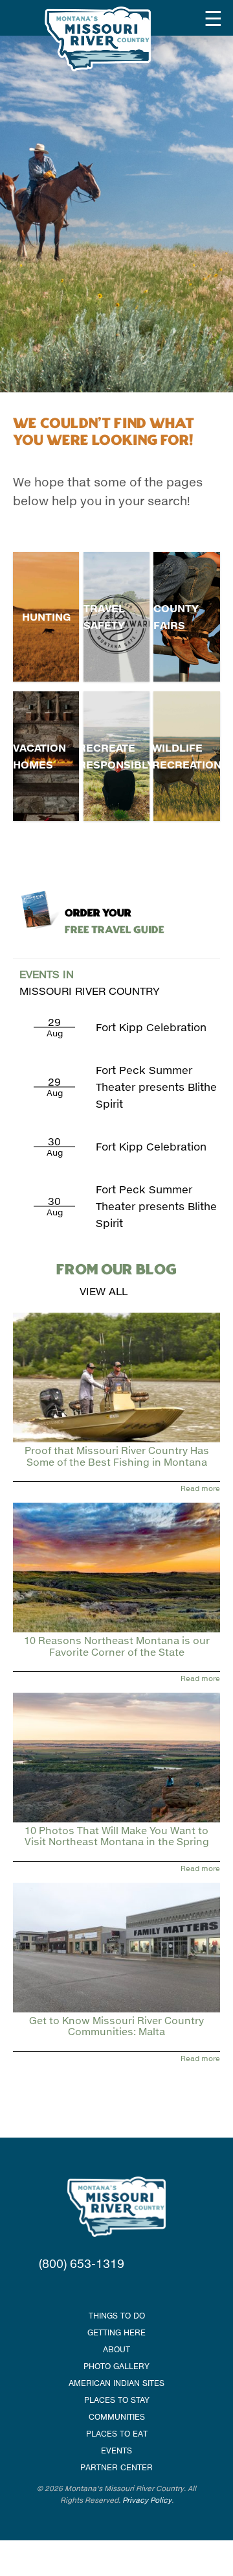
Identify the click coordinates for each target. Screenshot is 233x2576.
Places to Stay (117, 2400)
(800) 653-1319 (82, 2263)
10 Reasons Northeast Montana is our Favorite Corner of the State (117, 1646)
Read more (200, 1488)
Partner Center (116, 2467)
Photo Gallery (116, 2366)
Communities (117, 2417)
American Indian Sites (116, 2383)
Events (116, 2451)
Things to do (117, 2316)
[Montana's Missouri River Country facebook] (100, 2289)
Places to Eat (117, 2434)
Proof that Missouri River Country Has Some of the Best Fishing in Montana (117, 1456)
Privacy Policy (147, 2500)
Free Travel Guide (115, 922)
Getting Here (116, 2332)
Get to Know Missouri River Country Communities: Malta (116, 2026)
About (116, 2349)
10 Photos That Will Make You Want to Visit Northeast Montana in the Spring (117, 1836)
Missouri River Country (90, 982)
